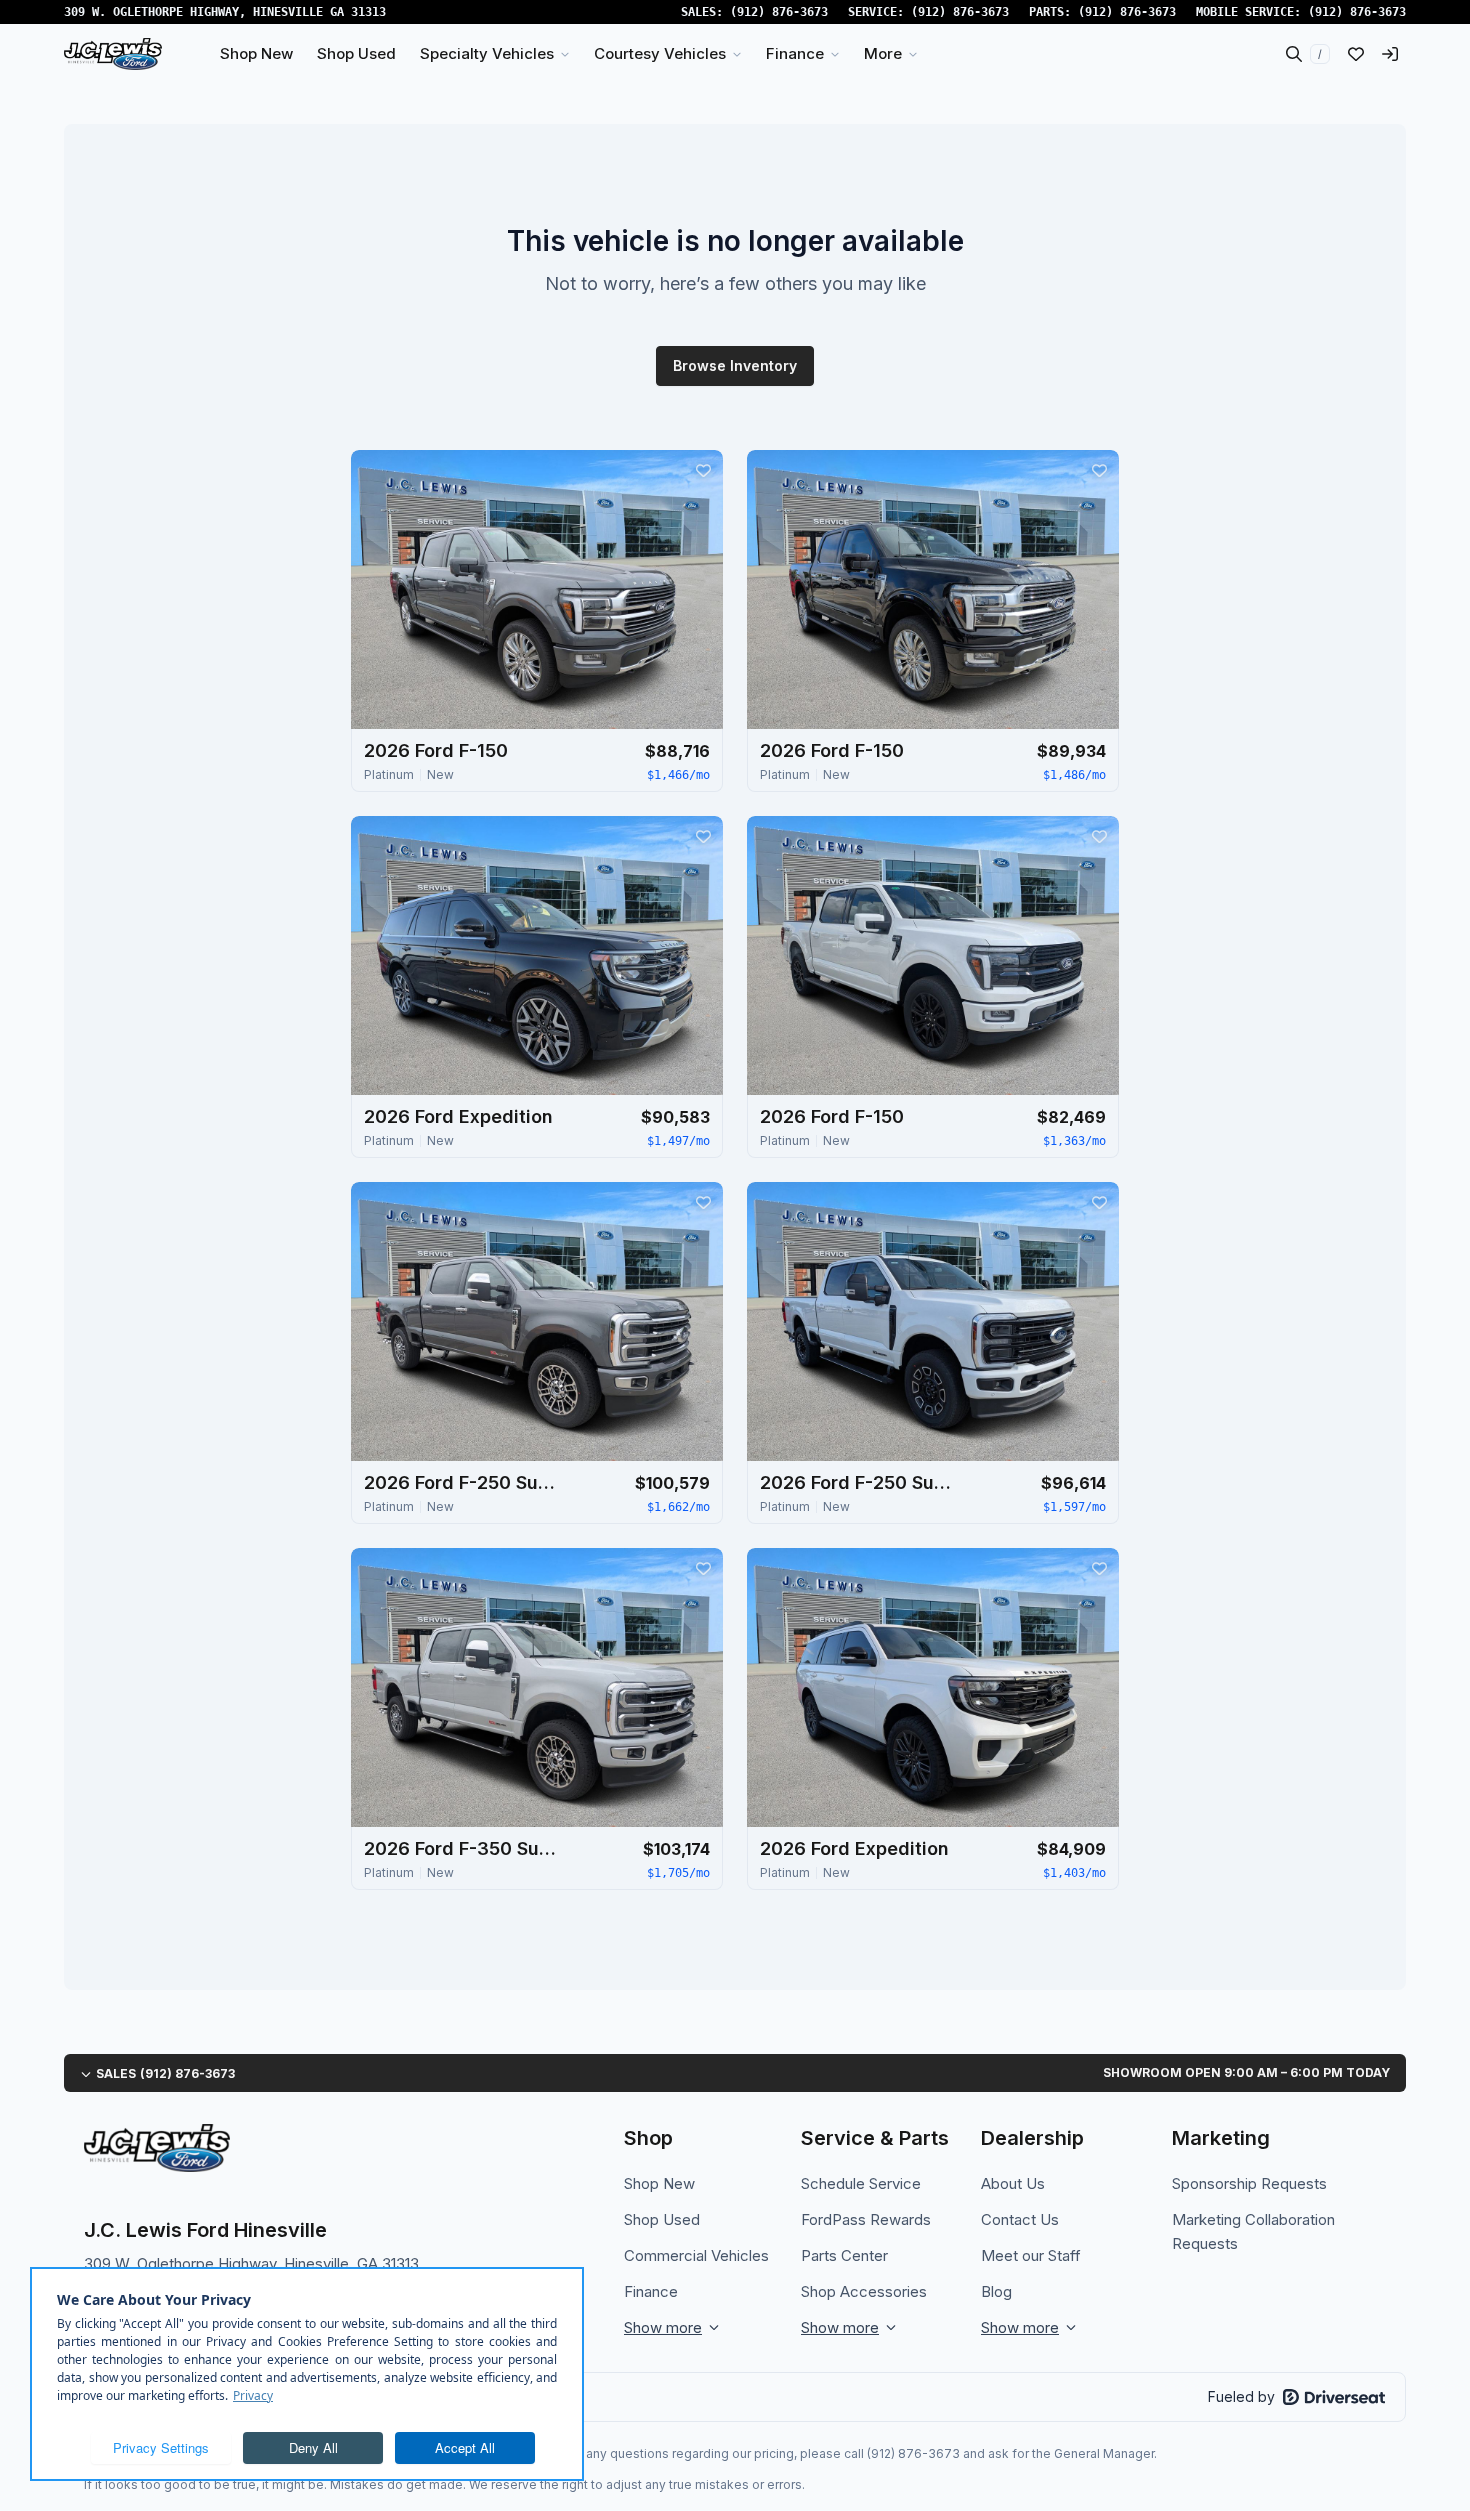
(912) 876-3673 (779, 12)
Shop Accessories (864, 2291)
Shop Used (662, 2219)
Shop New (659, 2183)
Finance (651, 2291)
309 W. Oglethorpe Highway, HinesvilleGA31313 (225, 12)
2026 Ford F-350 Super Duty (464, 1848)
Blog (996, 2291)
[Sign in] (1390, 54)
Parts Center (844, 2255)
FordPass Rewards (866, 2219)
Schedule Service (861, 2183)
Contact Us (1020, 2219)
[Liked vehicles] (1356, 54)
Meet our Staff (1031, 2255)
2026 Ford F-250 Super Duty (464, 1482)
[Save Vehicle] (703, 470)
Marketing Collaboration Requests (1253, 2231)
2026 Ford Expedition (458, 1116)
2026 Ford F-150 (436, 750)
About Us (1013, 2183)
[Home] (113, 54)
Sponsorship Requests (1249, 2183)
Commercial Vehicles (696, 2255)
